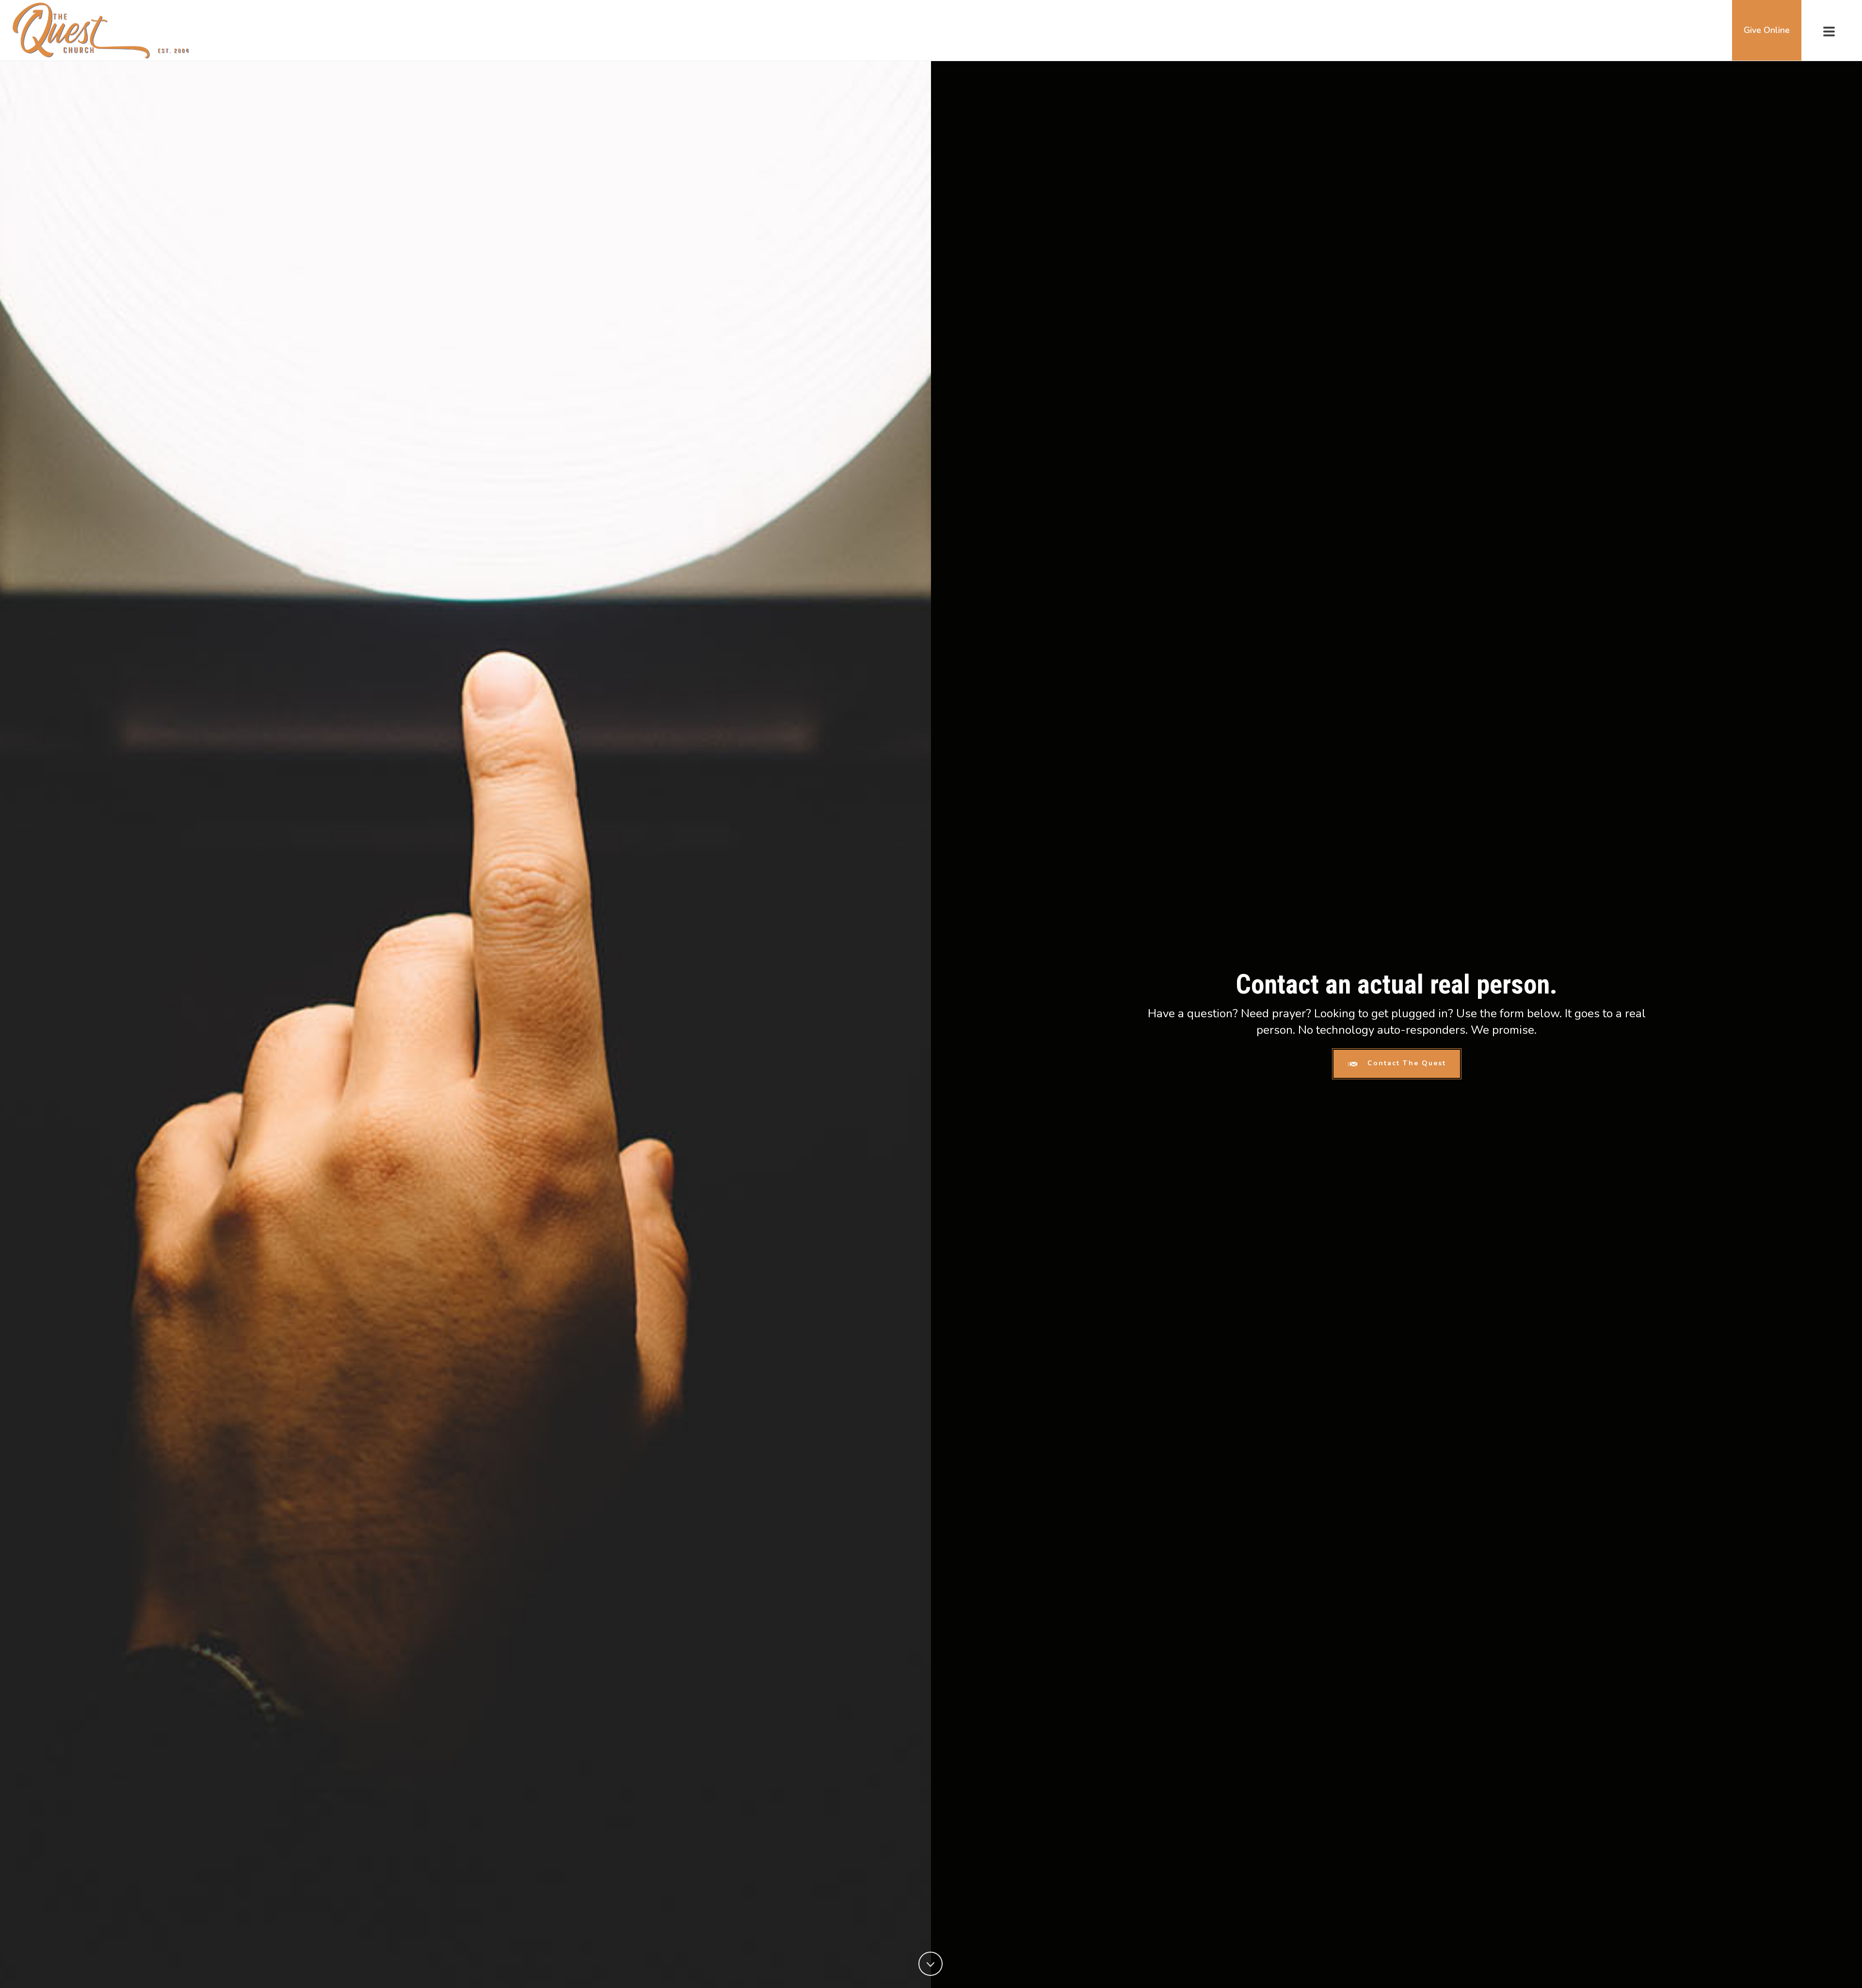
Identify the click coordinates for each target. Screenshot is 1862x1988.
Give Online (1767, 30)
